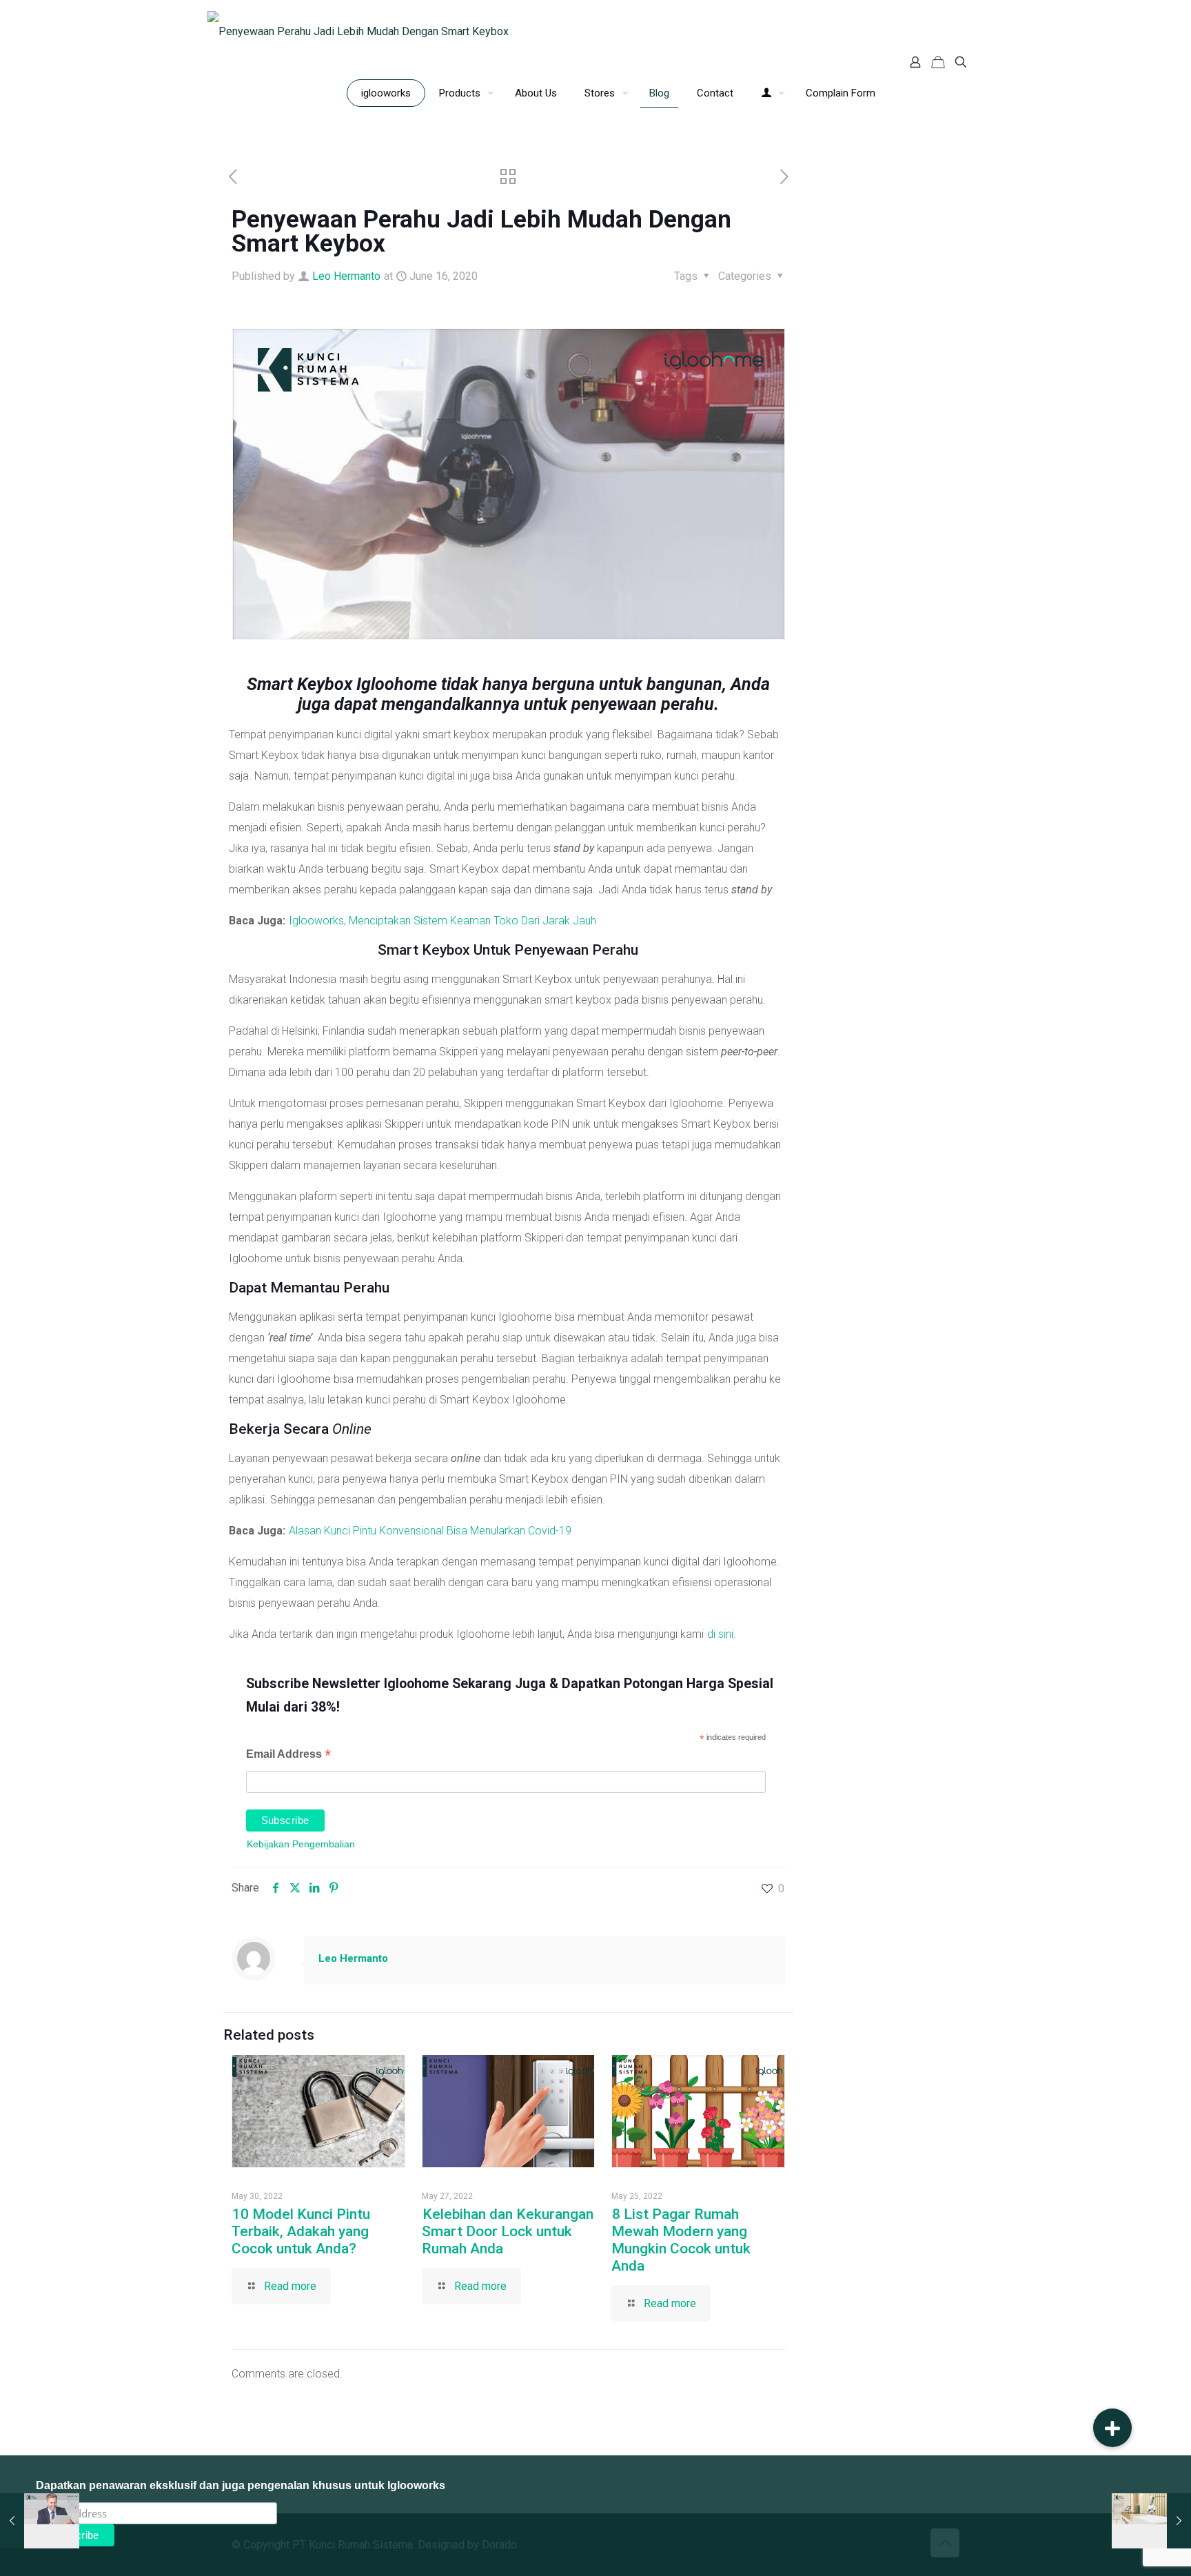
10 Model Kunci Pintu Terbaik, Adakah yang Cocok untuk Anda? (301, 2231)
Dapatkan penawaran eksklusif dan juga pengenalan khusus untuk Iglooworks (241, 2485)
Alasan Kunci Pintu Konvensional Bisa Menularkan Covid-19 (430, 1531)
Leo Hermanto (346, 276)
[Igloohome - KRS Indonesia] (358, 31)
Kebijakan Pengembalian (301, 1844)
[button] (1112, 2428)
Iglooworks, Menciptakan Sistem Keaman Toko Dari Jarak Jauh (442, 921)
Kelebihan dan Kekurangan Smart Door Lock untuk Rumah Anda (508, 2231)
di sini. (722, 1634)
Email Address (288, 1755)
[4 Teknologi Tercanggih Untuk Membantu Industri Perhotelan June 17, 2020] (1151, 2521)
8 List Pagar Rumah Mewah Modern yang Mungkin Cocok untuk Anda (681, 2240)
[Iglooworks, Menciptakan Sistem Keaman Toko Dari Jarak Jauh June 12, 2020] (40, 2521)
